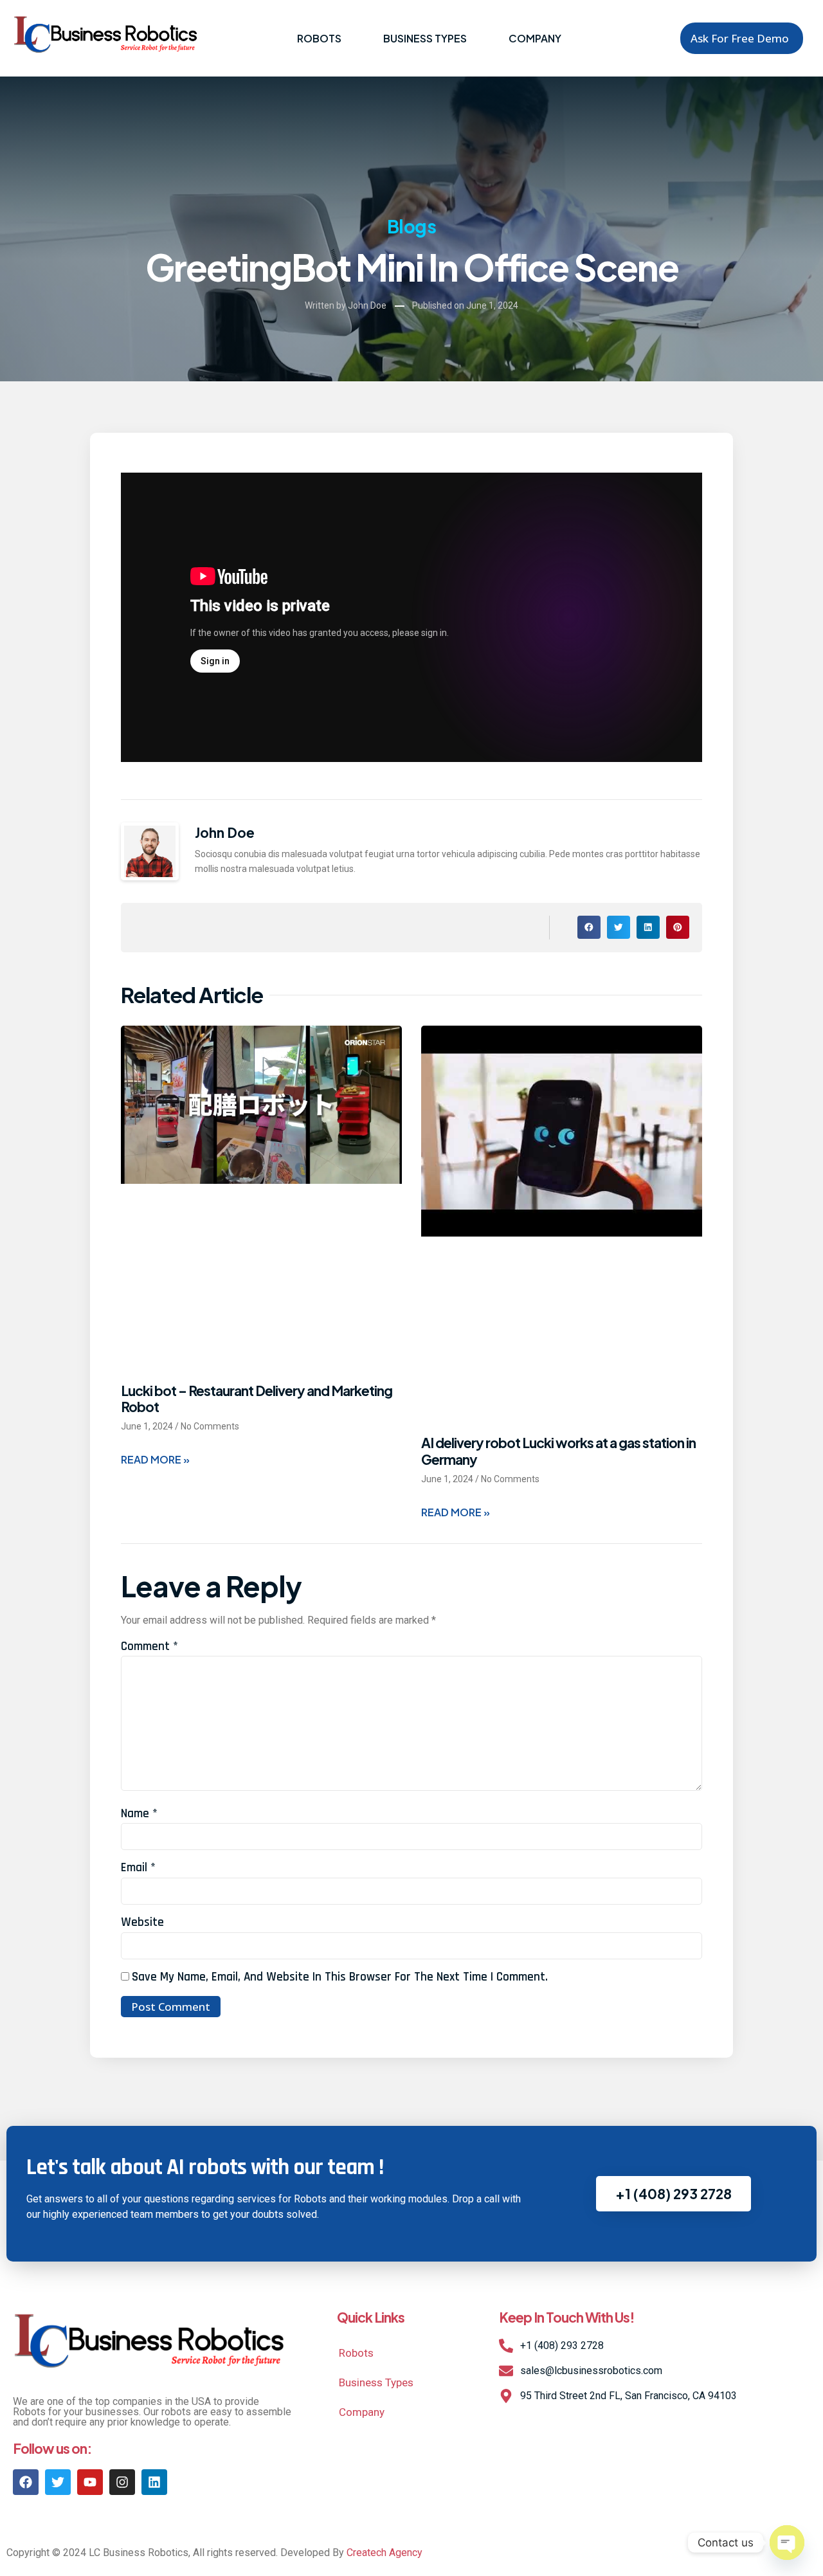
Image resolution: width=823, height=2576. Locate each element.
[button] (589, 927)
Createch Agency (384, 2553)
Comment (149, 1646)
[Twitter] (58, 2482)
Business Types (425, 38)
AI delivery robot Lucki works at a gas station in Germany (558, 1451)
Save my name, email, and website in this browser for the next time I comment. (340, 1977)
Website (142, 1922)
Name (139, 1814)
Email (138, 1868)
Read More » (155, 1459)
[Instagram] (122, 2482)
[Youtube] (90, 2482)
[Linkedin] (154, 2482)
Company (535, 38)
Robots (319, 38)
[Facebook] (26, 2482)
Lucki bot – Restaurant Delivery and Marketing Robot (257, 1399)
